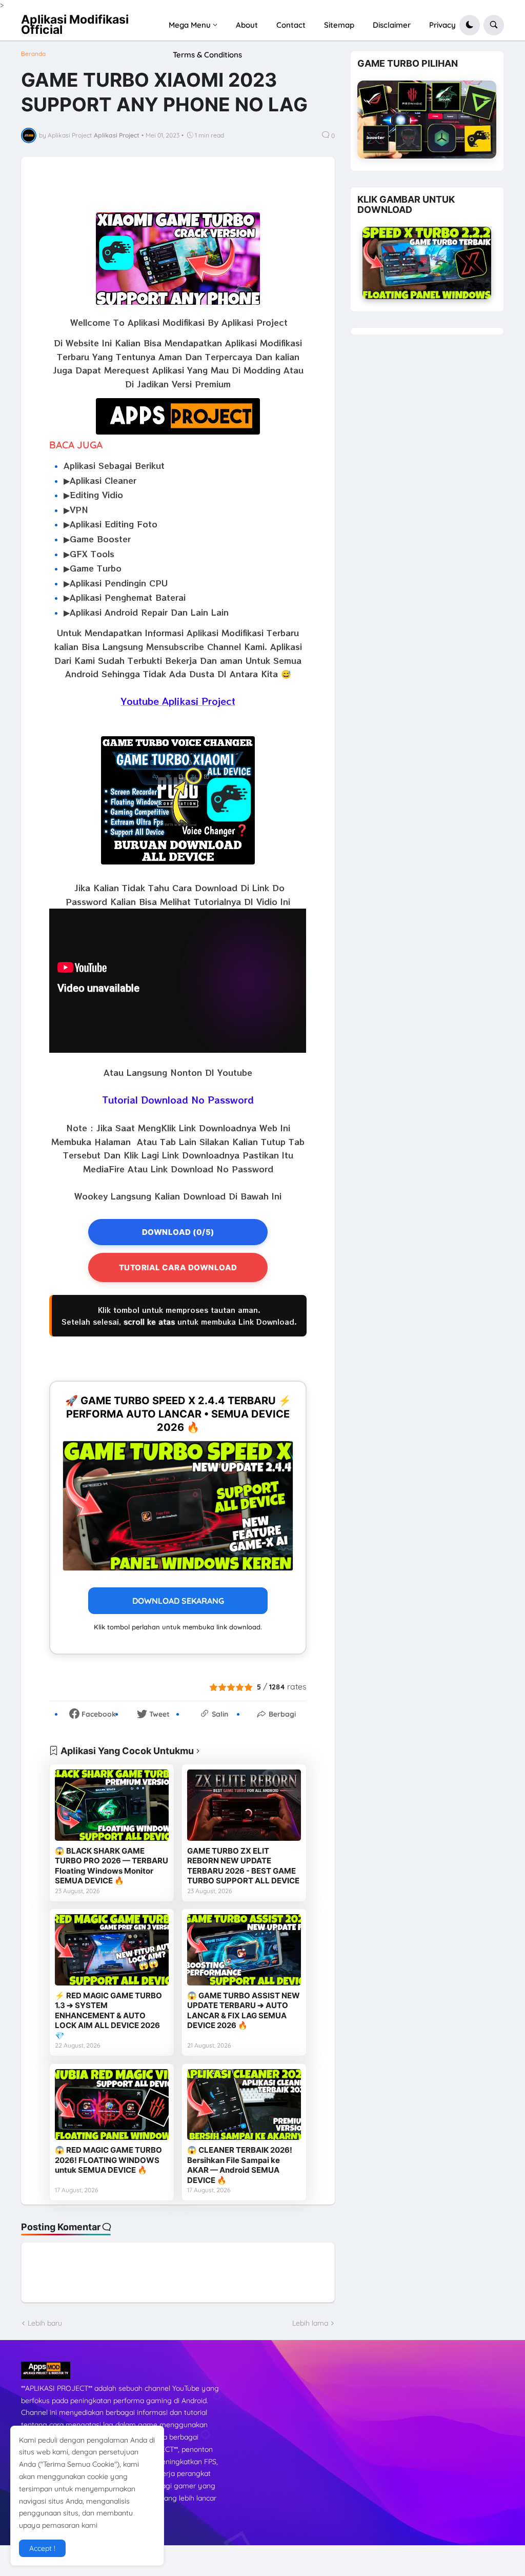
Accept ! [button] (42, 2548)
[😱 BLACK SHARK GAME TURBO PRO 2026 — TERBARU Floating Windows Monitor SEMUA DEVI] (112, 1805)
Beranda (33, 54)
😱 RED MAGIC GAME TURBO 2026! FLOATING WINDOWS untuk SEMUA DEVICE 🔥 (108, 2160)
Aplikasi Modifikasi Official (75, 25)
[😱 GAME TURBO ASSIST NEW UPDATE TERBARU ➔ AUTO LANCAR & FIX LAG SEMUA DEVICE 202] (244, 1950)
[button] (470, 25)
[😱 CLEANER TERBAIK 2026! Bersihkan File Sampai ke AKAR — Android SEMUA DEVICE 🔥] (244, 2105)
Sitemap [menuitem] (339, 25)
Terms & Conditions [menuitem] (207, 55)
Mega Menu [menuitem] (190, 25)
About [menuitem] (247, 25)
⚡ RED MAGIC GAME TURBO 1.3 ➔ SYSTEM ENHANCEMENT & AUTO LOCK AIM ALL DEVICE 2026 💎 (108, 2015)
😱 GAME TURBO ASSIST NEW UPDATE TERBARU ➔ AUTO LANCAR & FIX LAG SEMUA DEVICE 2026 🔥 (244, 2011)
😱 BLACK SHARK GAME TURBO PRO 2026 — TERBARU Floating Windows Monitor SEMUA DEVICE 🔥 (112, 1866)
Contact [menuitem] (291, 25)
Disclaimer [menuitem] (392, 25)
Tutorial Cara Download (178, 1267)
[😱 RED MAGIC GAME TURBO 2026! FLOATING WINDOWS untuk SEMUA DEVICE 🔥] (112, 2105)
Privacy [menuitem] (442, 25)
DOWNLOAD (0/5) (178, 1232)
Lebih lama (310, 2323)
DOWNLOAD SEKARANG (178, 1601)
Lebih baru (45, 2323)
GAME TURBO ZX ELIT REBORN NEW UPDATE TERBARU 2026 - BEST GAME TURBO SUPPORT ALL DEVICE (243, 1866)
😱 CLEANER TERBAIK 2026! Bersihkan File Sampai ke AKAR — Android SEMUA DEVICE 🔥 (240, 2165)
